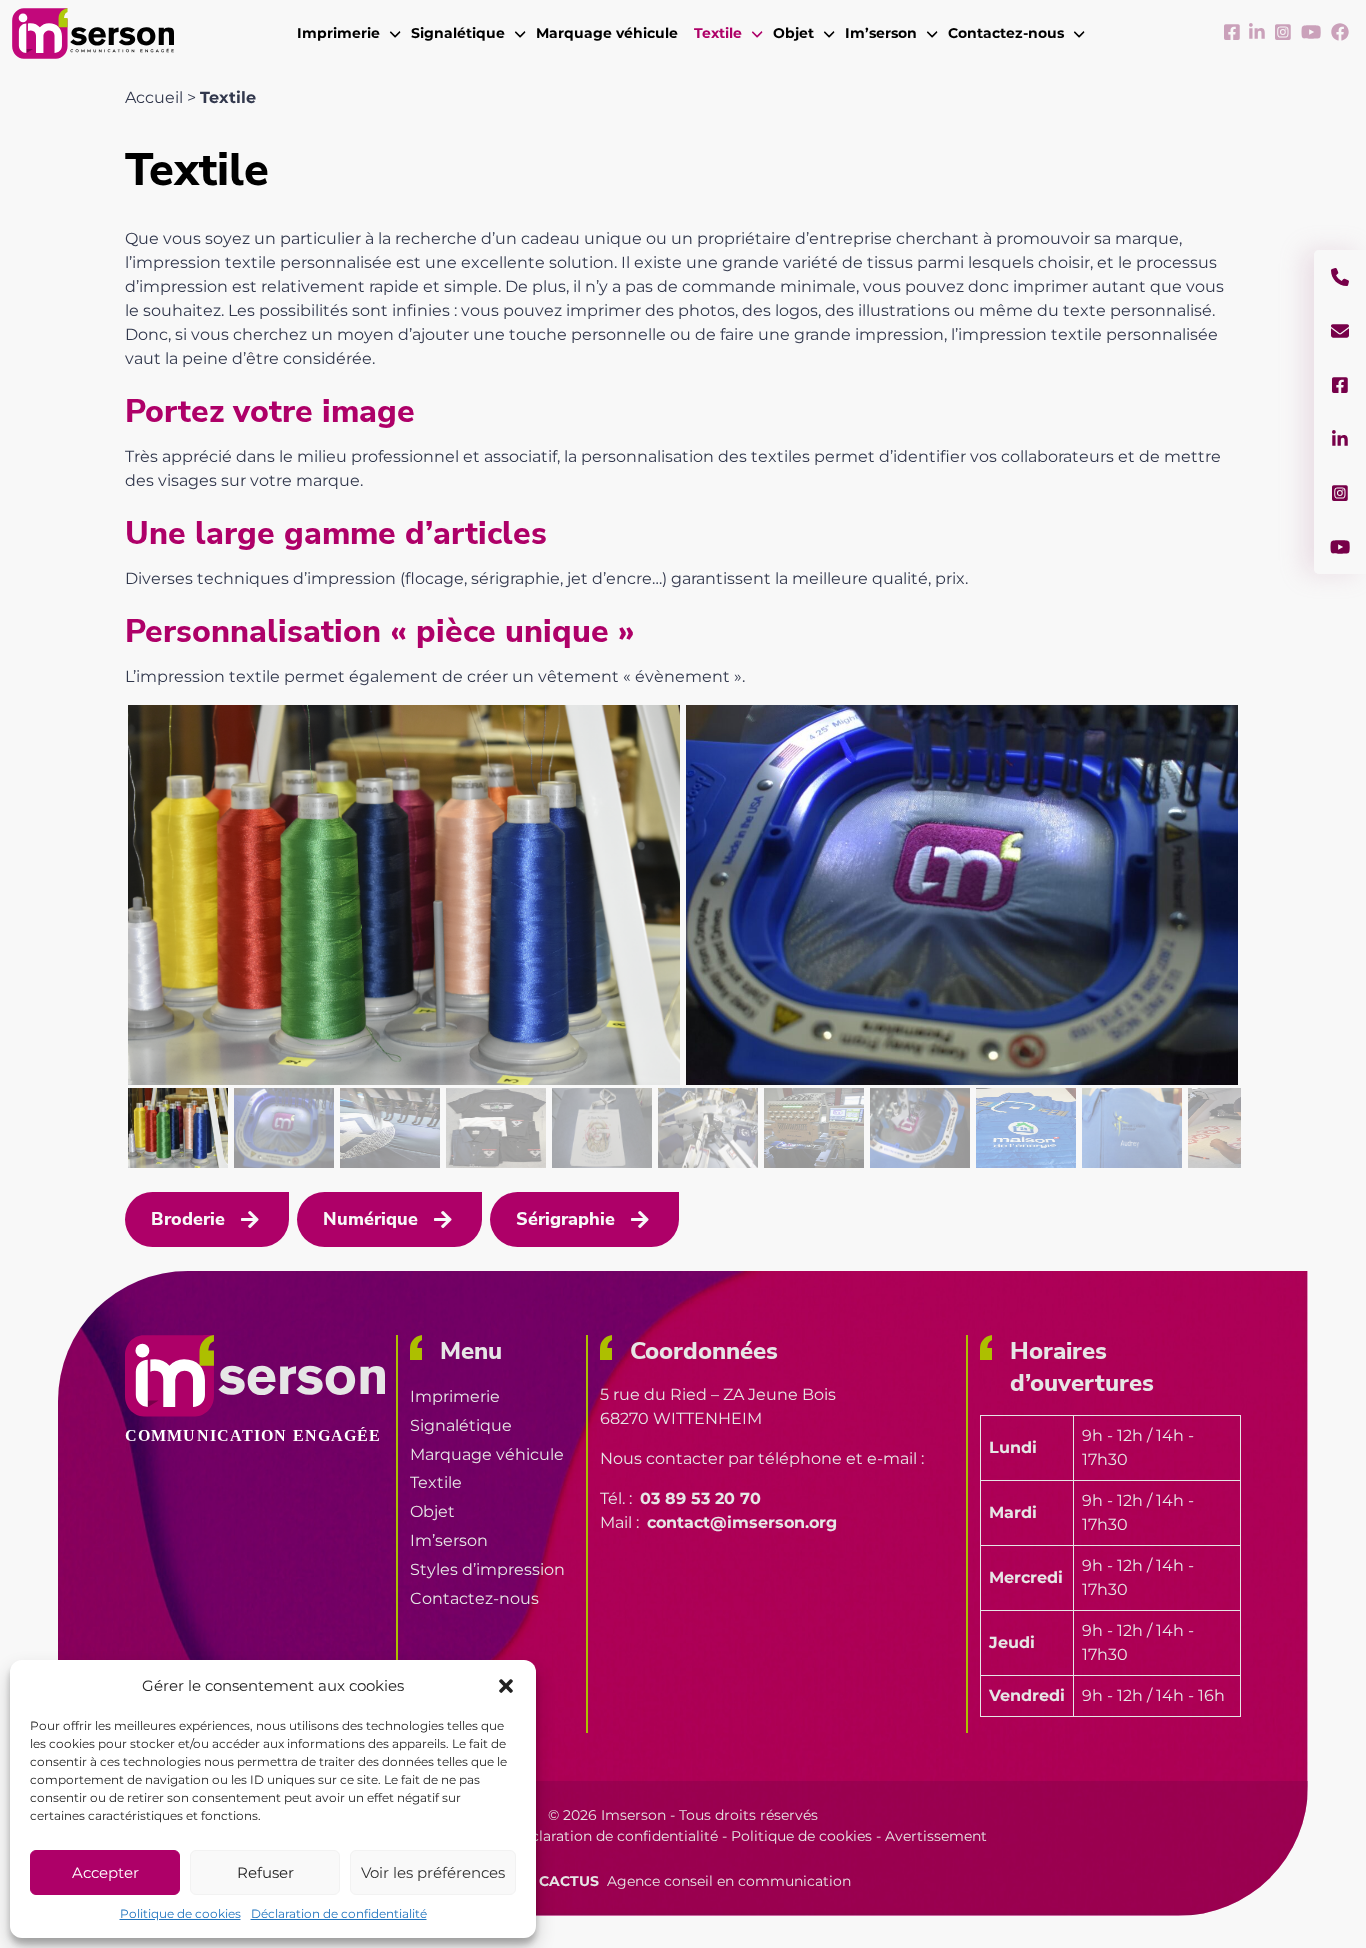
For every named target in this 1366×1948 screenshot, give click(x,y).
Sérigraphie (565, 1219)
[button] (506, 1686)
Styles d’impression (487, 1569)
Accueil (154, 97)
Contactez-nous (474, 1598)
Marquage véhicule (487, 1454)
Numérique (370, 1219)
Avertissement (936, 1836)
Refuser (265, 1872)
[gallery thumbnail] (178, 1128)
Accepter (105, 1872)
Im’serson (449, 1540)
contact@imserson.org (742, 1522)
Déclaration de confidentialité (339, 1913)
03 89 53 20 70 (700, 1498)
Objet (432, 1511)
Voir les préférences (433, 1872)
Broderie (188, 1219)
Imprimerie (455, 1396)
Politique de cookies (180, 1913)
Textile (436, 1482)
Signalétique (461, 1425)
